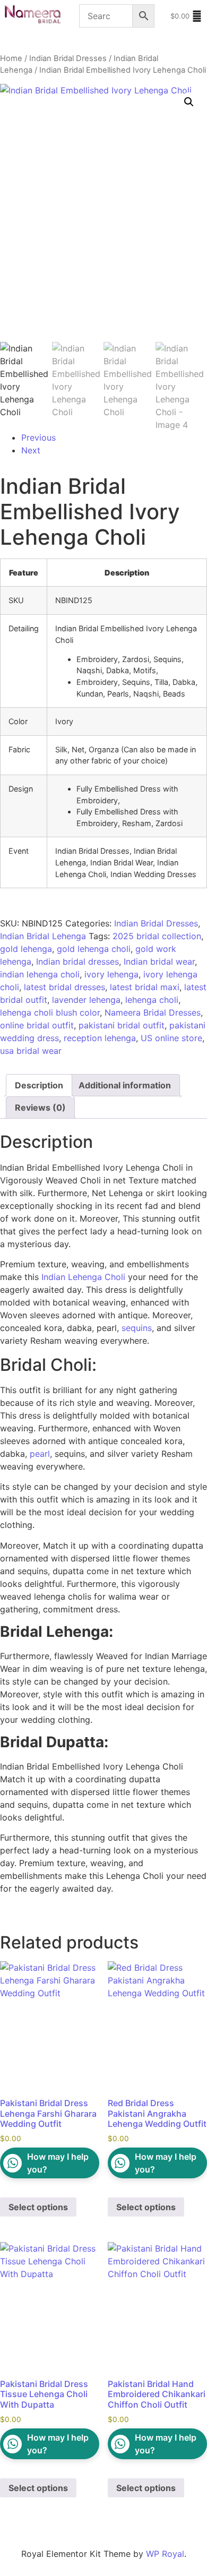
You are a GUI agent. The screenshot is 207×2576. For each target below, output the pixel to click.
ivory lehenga (111, 974)
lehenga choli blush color (50, 1012)
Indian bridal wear (159, 961)
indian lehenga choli (40, 974)
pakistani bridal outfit (122, 1025)
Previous (38, 437)
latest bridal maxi (145, 987)
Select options (38, 2207)
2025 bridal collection (157, 936)
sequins (137, 1328)
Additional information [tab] (125, 1085)
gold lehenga (26, 949)
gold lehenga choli (94, 949)
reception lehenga (100, 1038)
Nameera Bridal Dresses (153, 1012)
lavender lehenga (86, 1000)
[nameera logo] (31, 15)
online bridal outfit (37, 1025)
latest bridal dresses (64, 987)
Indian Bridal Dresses (68, 58)
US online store (171, 1038)
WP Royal (165, 2554)
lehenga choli (152, 1000)
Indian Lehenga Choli (82, 1277)
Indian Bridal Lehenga (43, 936)
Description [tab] (39, 1085)
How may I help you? (58, 2163)
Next (31, 450)
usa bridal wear (31, 1051)
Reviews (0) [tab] (40, 1107)
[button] (189, 102)
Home (11, 58)
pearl (40, 1454)
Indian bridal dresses (77, 961)
